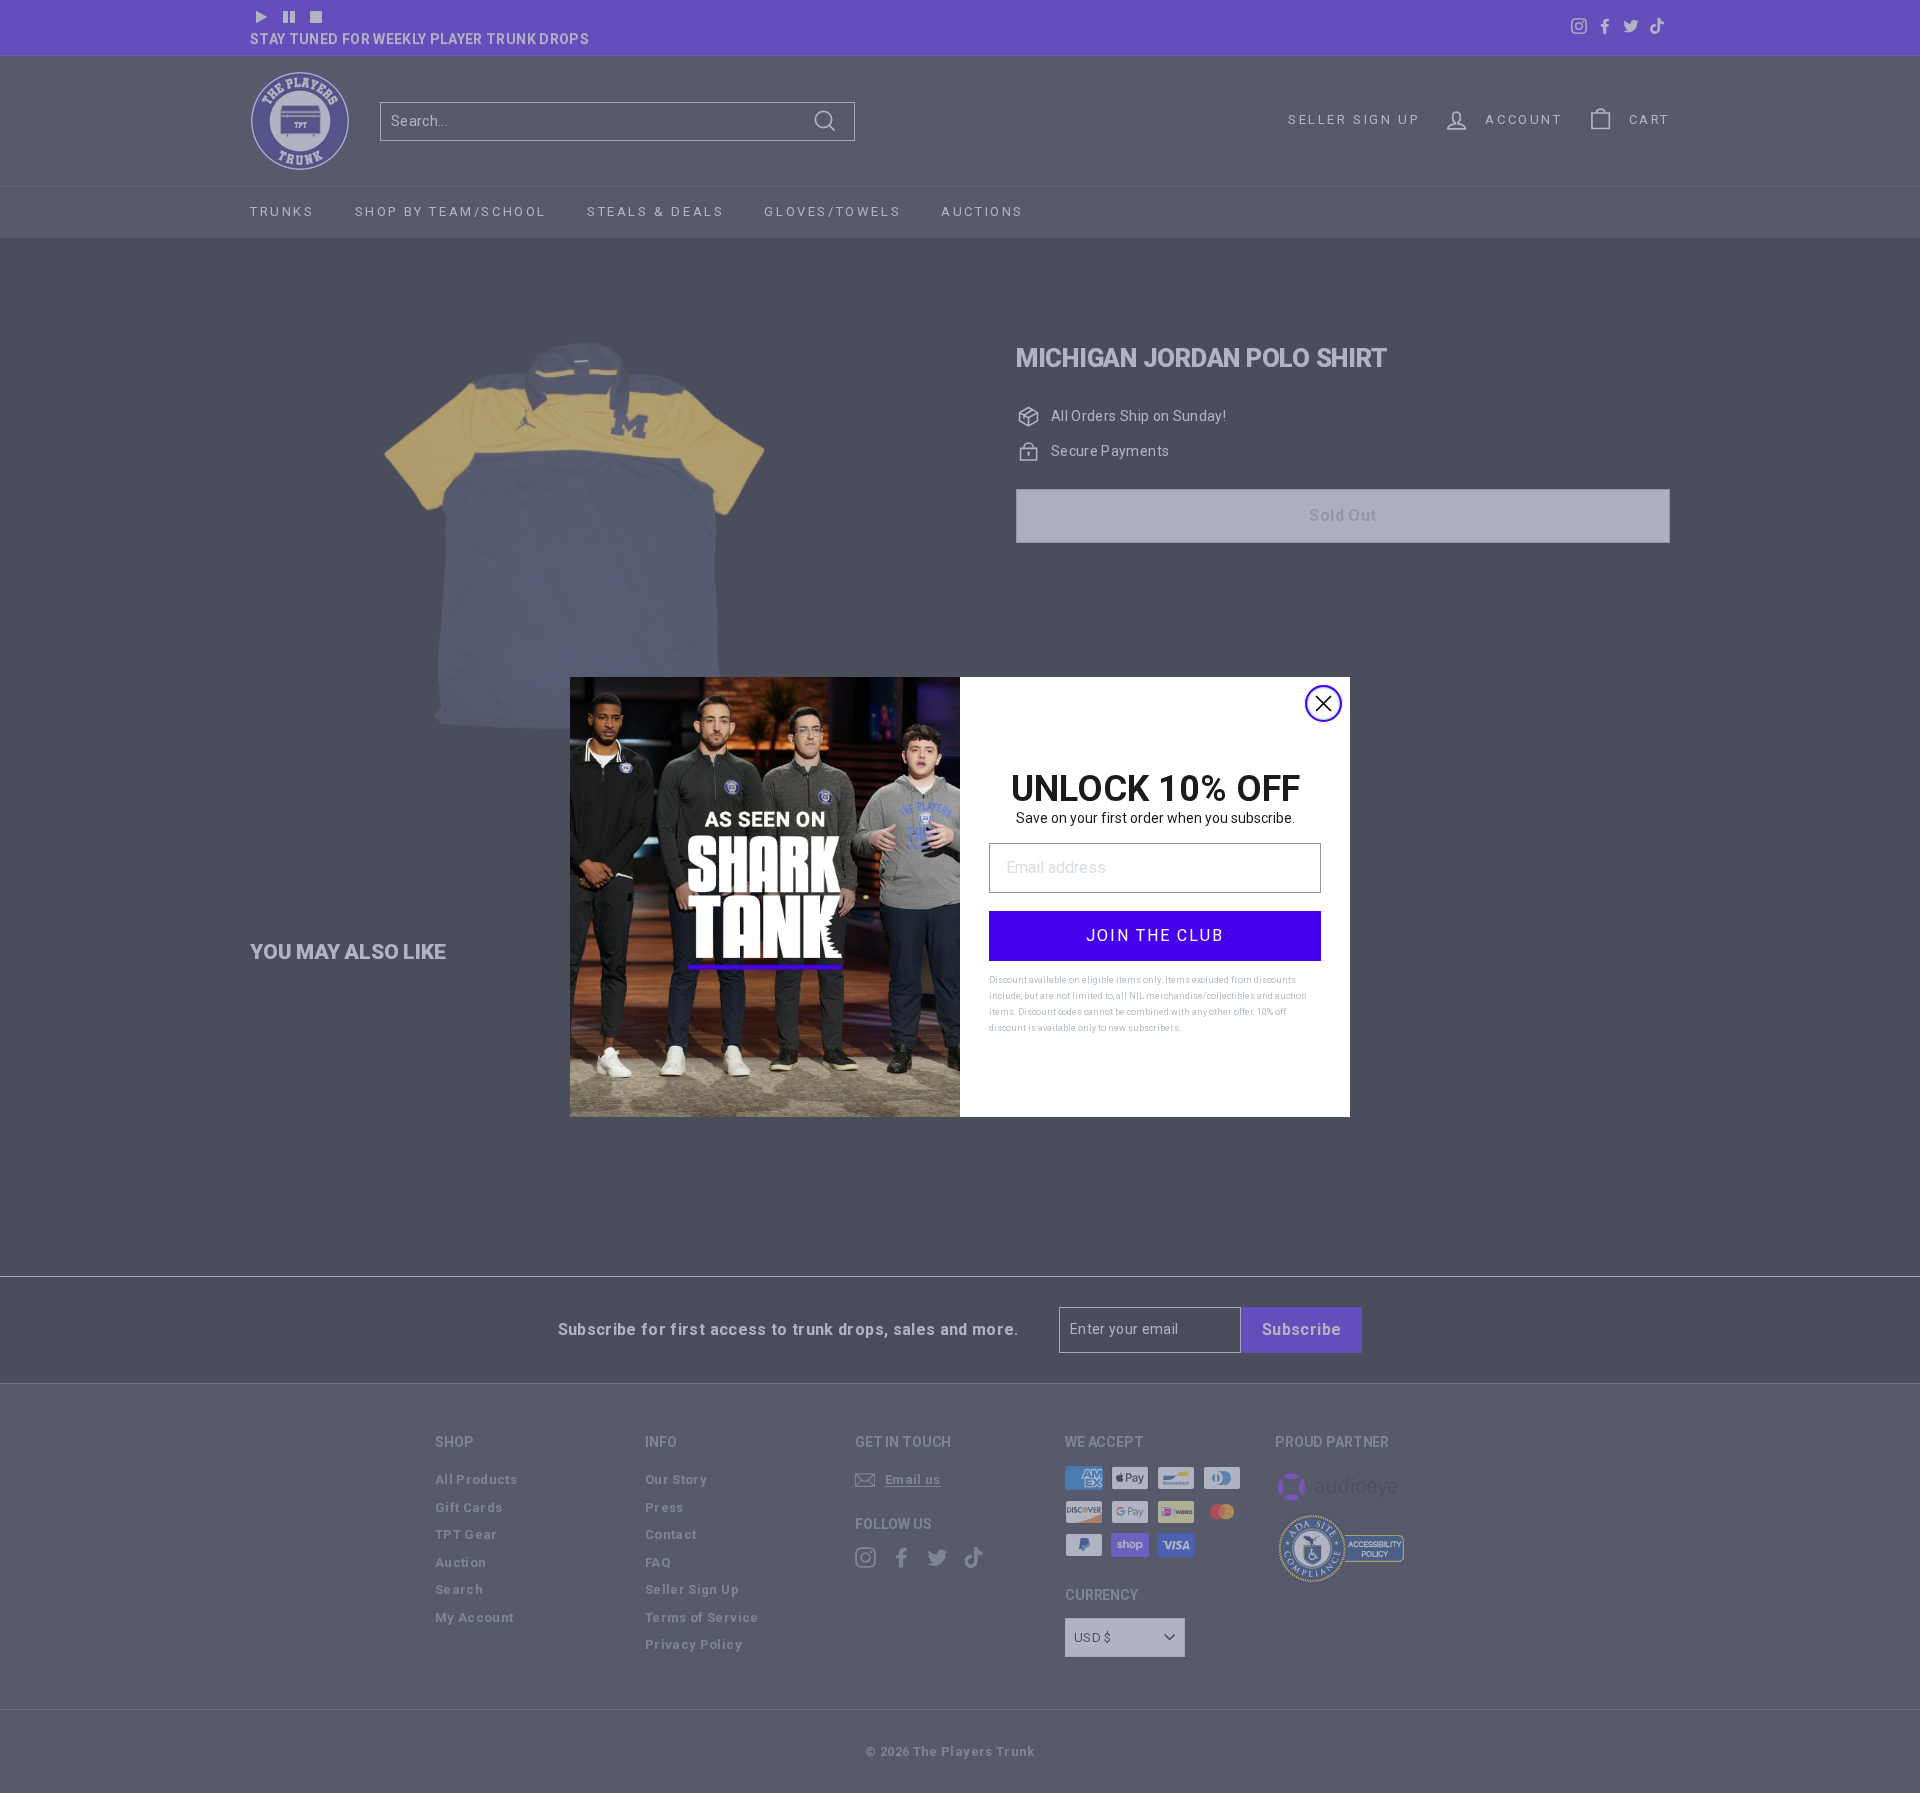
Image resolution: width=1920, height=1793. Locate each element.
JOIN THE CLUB (1155, 935)
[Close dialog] (1323, 703)
